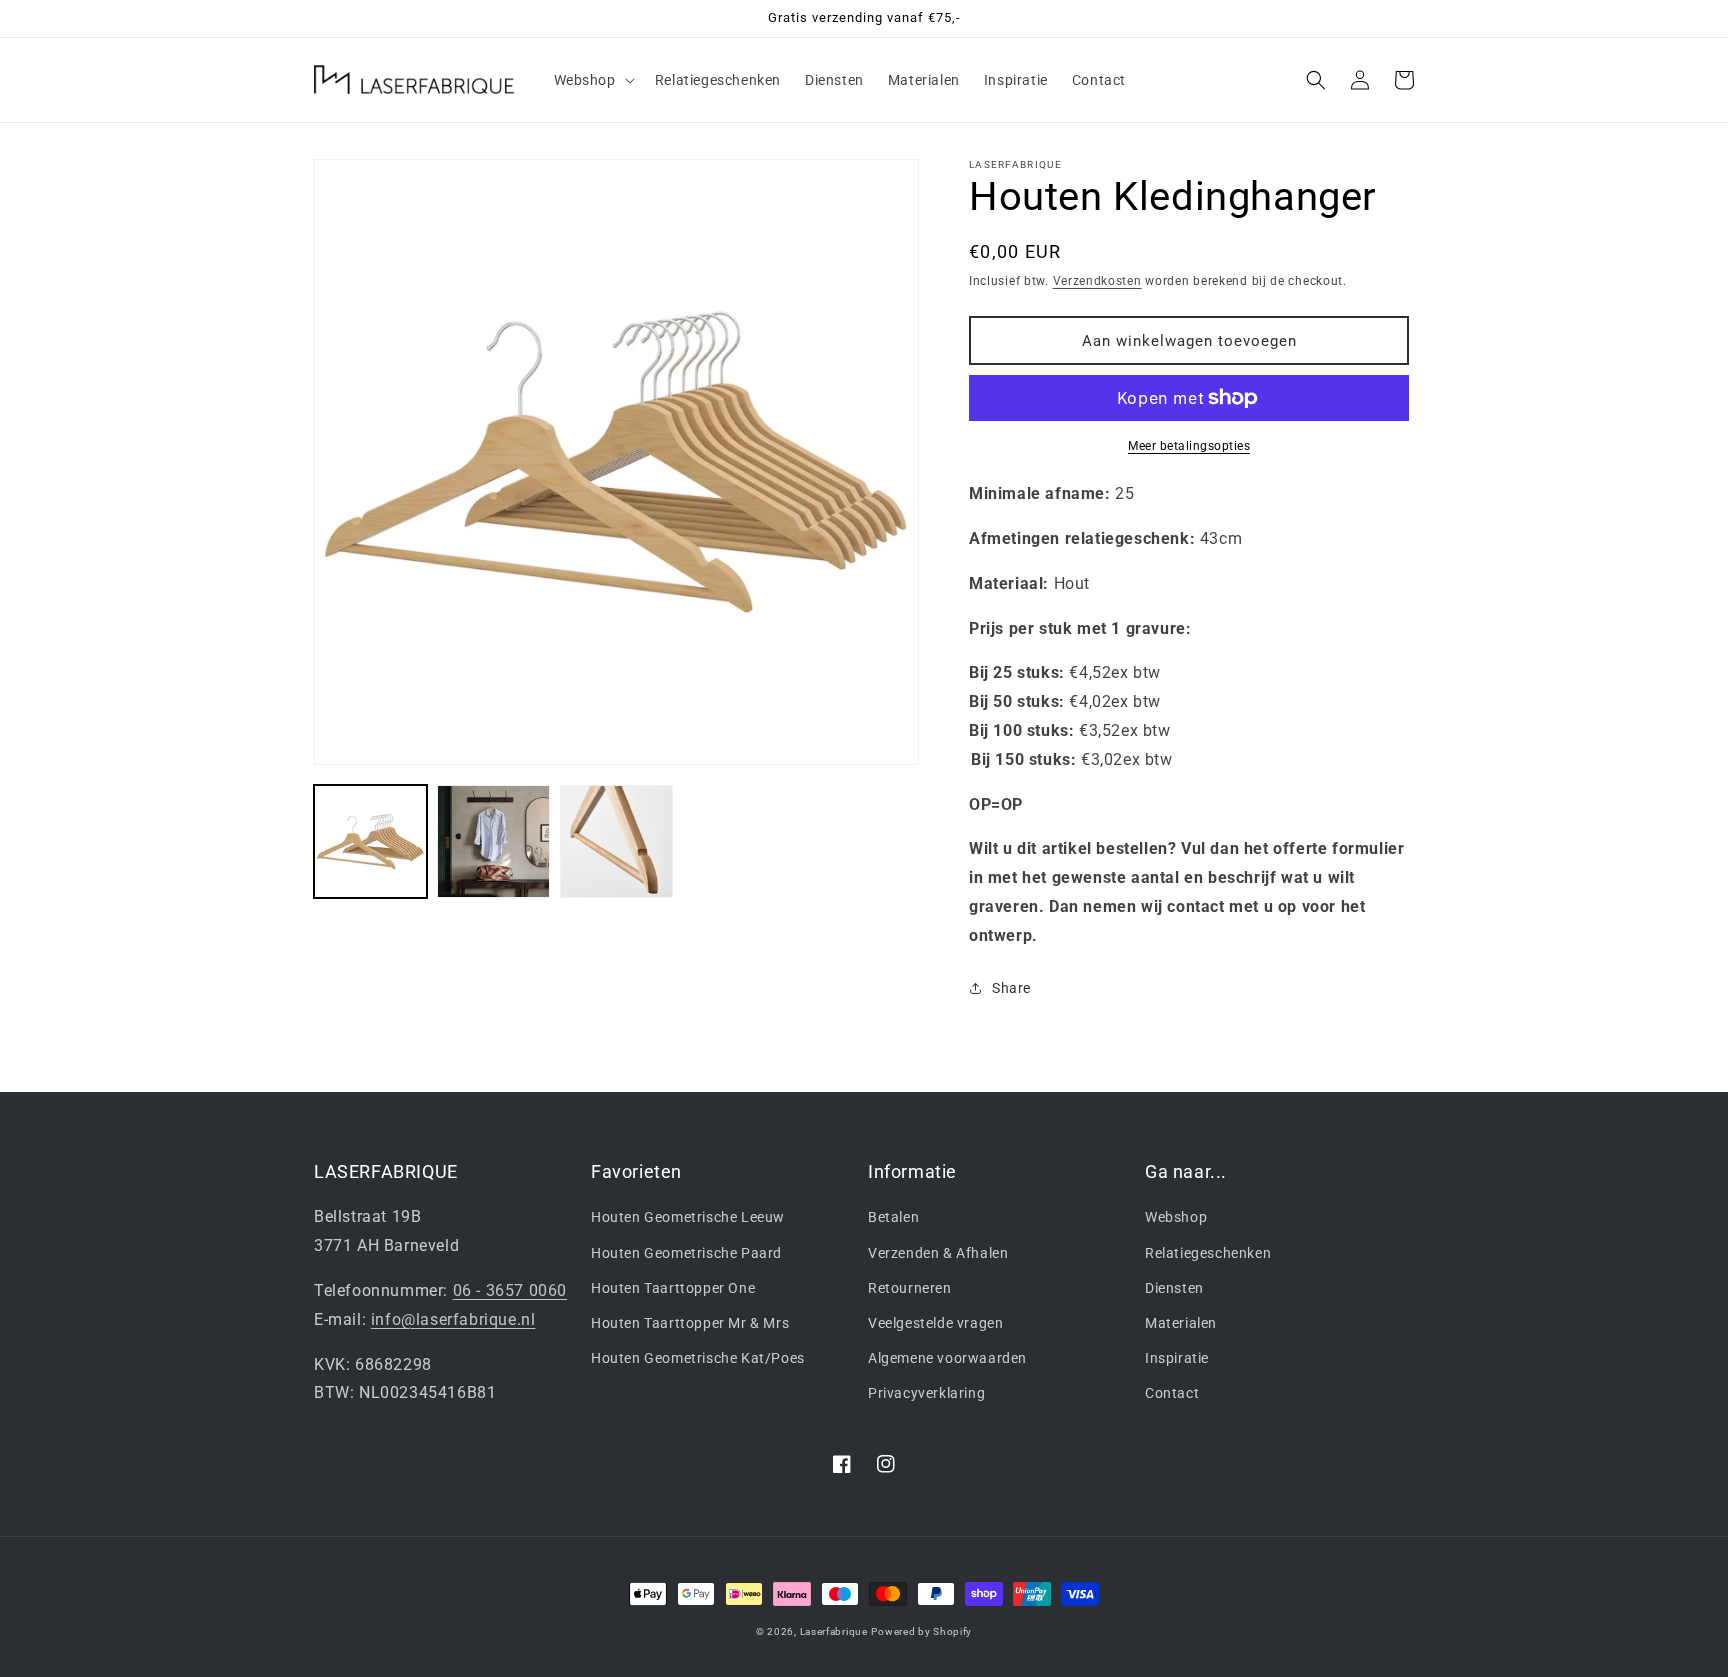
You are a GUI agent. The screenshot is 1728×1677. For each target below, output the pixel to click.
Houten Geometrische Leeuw (688, 1217)
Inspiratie (1177, 1358)
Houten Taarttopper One (673, 1288)
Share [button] (1011, 988)
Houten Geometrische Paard (686, 1253)
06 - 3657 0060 (510, 1290)
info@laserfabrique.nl (453, 1319)
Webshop (1176, 1217)
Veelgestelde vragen (935, 1323)
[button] (592, 80)
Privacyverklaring (926, 1393)
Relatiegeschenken (1208, 1253)
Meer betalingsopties (1189, 446)
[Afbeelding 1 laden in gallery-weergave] (370, 841)
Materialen (1181, 1323)
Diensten (1174, 1288)
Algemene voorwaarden (947, 1358)
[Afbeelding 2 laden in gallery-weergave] (493, 841)
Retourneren (910, 1288)
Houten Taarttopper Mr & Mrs (690, 1323)
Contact (1172, 1393)
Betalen (893, 1217)
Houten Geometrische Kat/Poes (698, 1358)
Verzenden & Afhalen (938, 1253)
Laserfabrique (834, 1631)
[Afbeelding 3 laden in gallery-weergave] (616, 841)
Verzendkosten (1097, 281)
